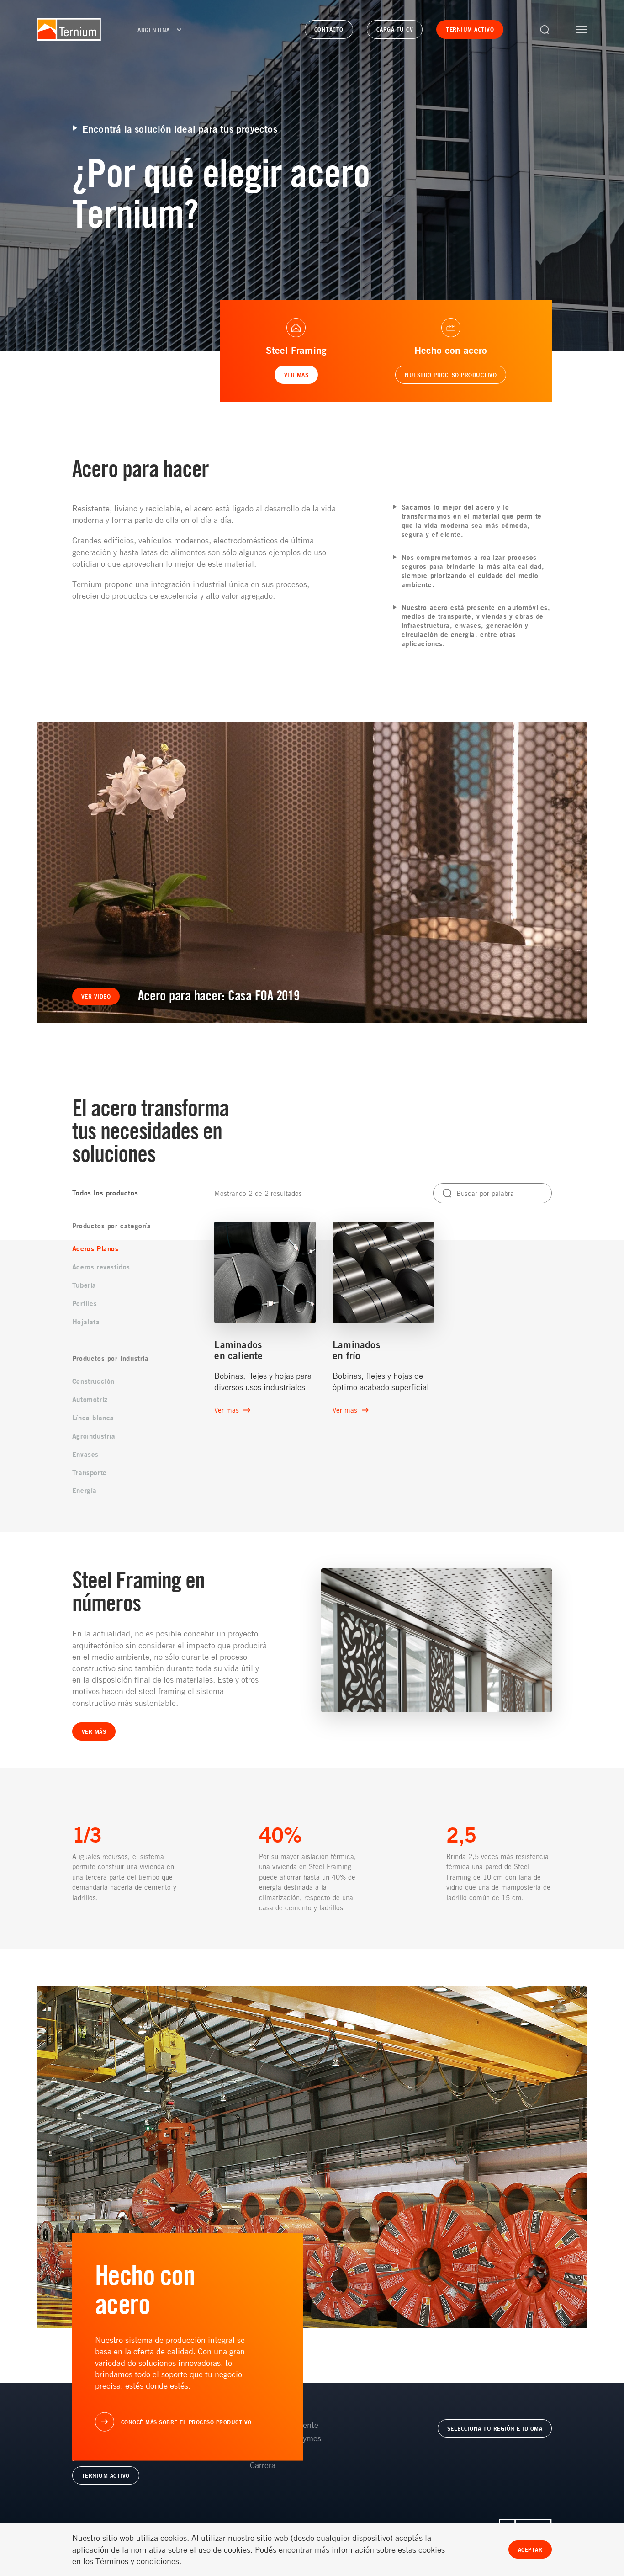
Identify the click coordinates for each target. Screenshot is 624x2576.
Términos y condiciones (137, 2561)
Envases (85, 1454)
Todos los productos (105, 1193)
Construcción (93, 1381)
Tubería (84, 1285)
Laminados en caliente (238, 1350)
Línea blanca (93, 1418)
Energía (85, 1490)
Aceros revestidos (101, 1267)
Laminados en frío (356, 1350)
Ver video (96, 996)
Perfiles (85, 1304)
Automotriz (90, 1400)
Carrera (263, 2465)
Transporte (90, 1473)
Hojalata (86, 1322)
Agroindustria (94, 1436)
